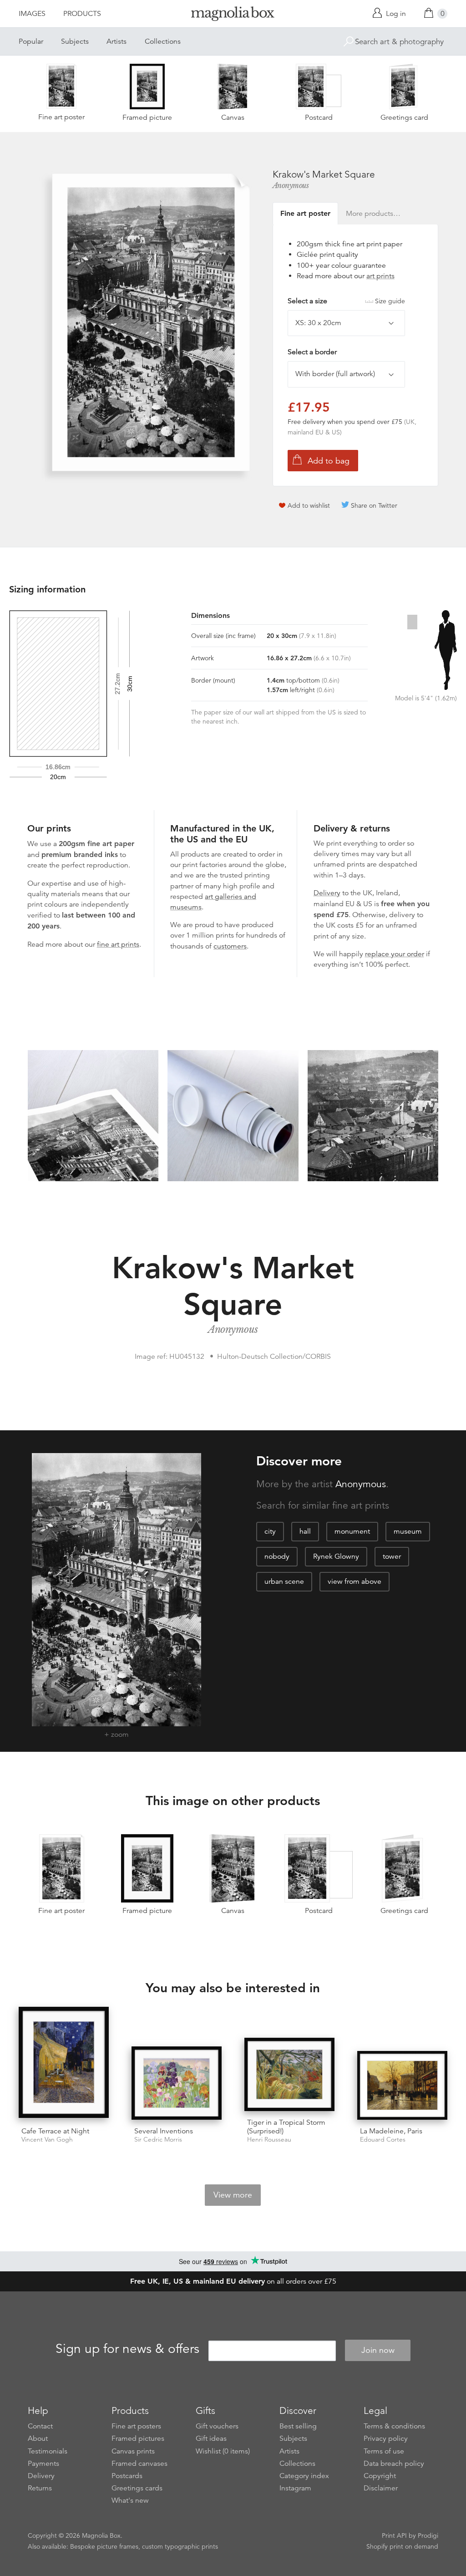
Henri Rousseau (269, 2140)
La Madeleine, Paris (391, 2131)
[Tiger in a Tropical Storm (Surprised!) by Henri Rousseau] (289, 2074)
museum (408, 1531)
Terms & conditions (394, 2426)
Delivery (327, 893)
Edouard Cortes (383, 2140)
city (270, 1531)
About (38, 2438)
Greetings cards (137, 2488)
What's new (130, 2500)
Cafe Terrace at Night (55, 2131)
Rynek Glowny (336, 1556)
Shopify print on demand (402, 2546)
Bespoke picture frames (104, 2546)
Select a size (346, 301)
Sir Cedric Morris (158, 2140)
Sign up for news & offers (127, 2349)
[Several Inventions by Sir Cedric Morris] (177, 2083)
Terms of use (384, 2451)
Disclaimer (381, 2488)
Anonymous (291, 185)
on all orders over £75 (233, 2281)
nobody (277, 1556)
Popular (31, 41)
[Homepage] (233, 15)
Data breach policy (394, 2464)
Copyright (380, 2476)
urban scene (284, 1581)
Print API (394, 2535)
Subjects (75, 41)
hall (305, 1531)
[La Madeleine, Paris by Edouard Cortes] (402, 2085)
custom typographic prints (180, 2546)
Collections (163, 41)
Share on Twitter (374, 505)
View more (233, 2195)
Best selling (298, 2426)
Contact (40, 2426)
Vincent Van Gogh (47, 2140)
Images (32, 14)
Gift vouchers (217, 2426)
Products (82, 14)
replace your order (395, 954)
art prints (380, 276)
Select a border (312, 352)
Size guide (390, 301)
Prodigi (428, 2535)
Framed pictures (138, 2438)
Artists (116, 41)
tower (392, 1556)
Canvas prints (133, 2451)
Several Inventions (164, 2131)
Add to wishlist (309, 505)
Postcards (127, 2476)
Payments (43, 2464)
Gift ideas (211, 2438)
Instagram (295, 2488)
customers (230, 946)
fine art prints (118, 944)
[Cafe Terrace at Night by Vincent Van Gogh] (64, 2063)
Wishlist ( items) (223, 2451)
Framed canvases (139, 2464)
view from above (355, 1581)
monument (352, 1531)
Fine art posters (136, 2426)
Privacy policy (386, 2438)
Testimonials (48, 2451)
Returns (40, 2488)
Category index (304, 2476)
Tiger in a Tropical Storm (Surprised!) (286, 2127)
